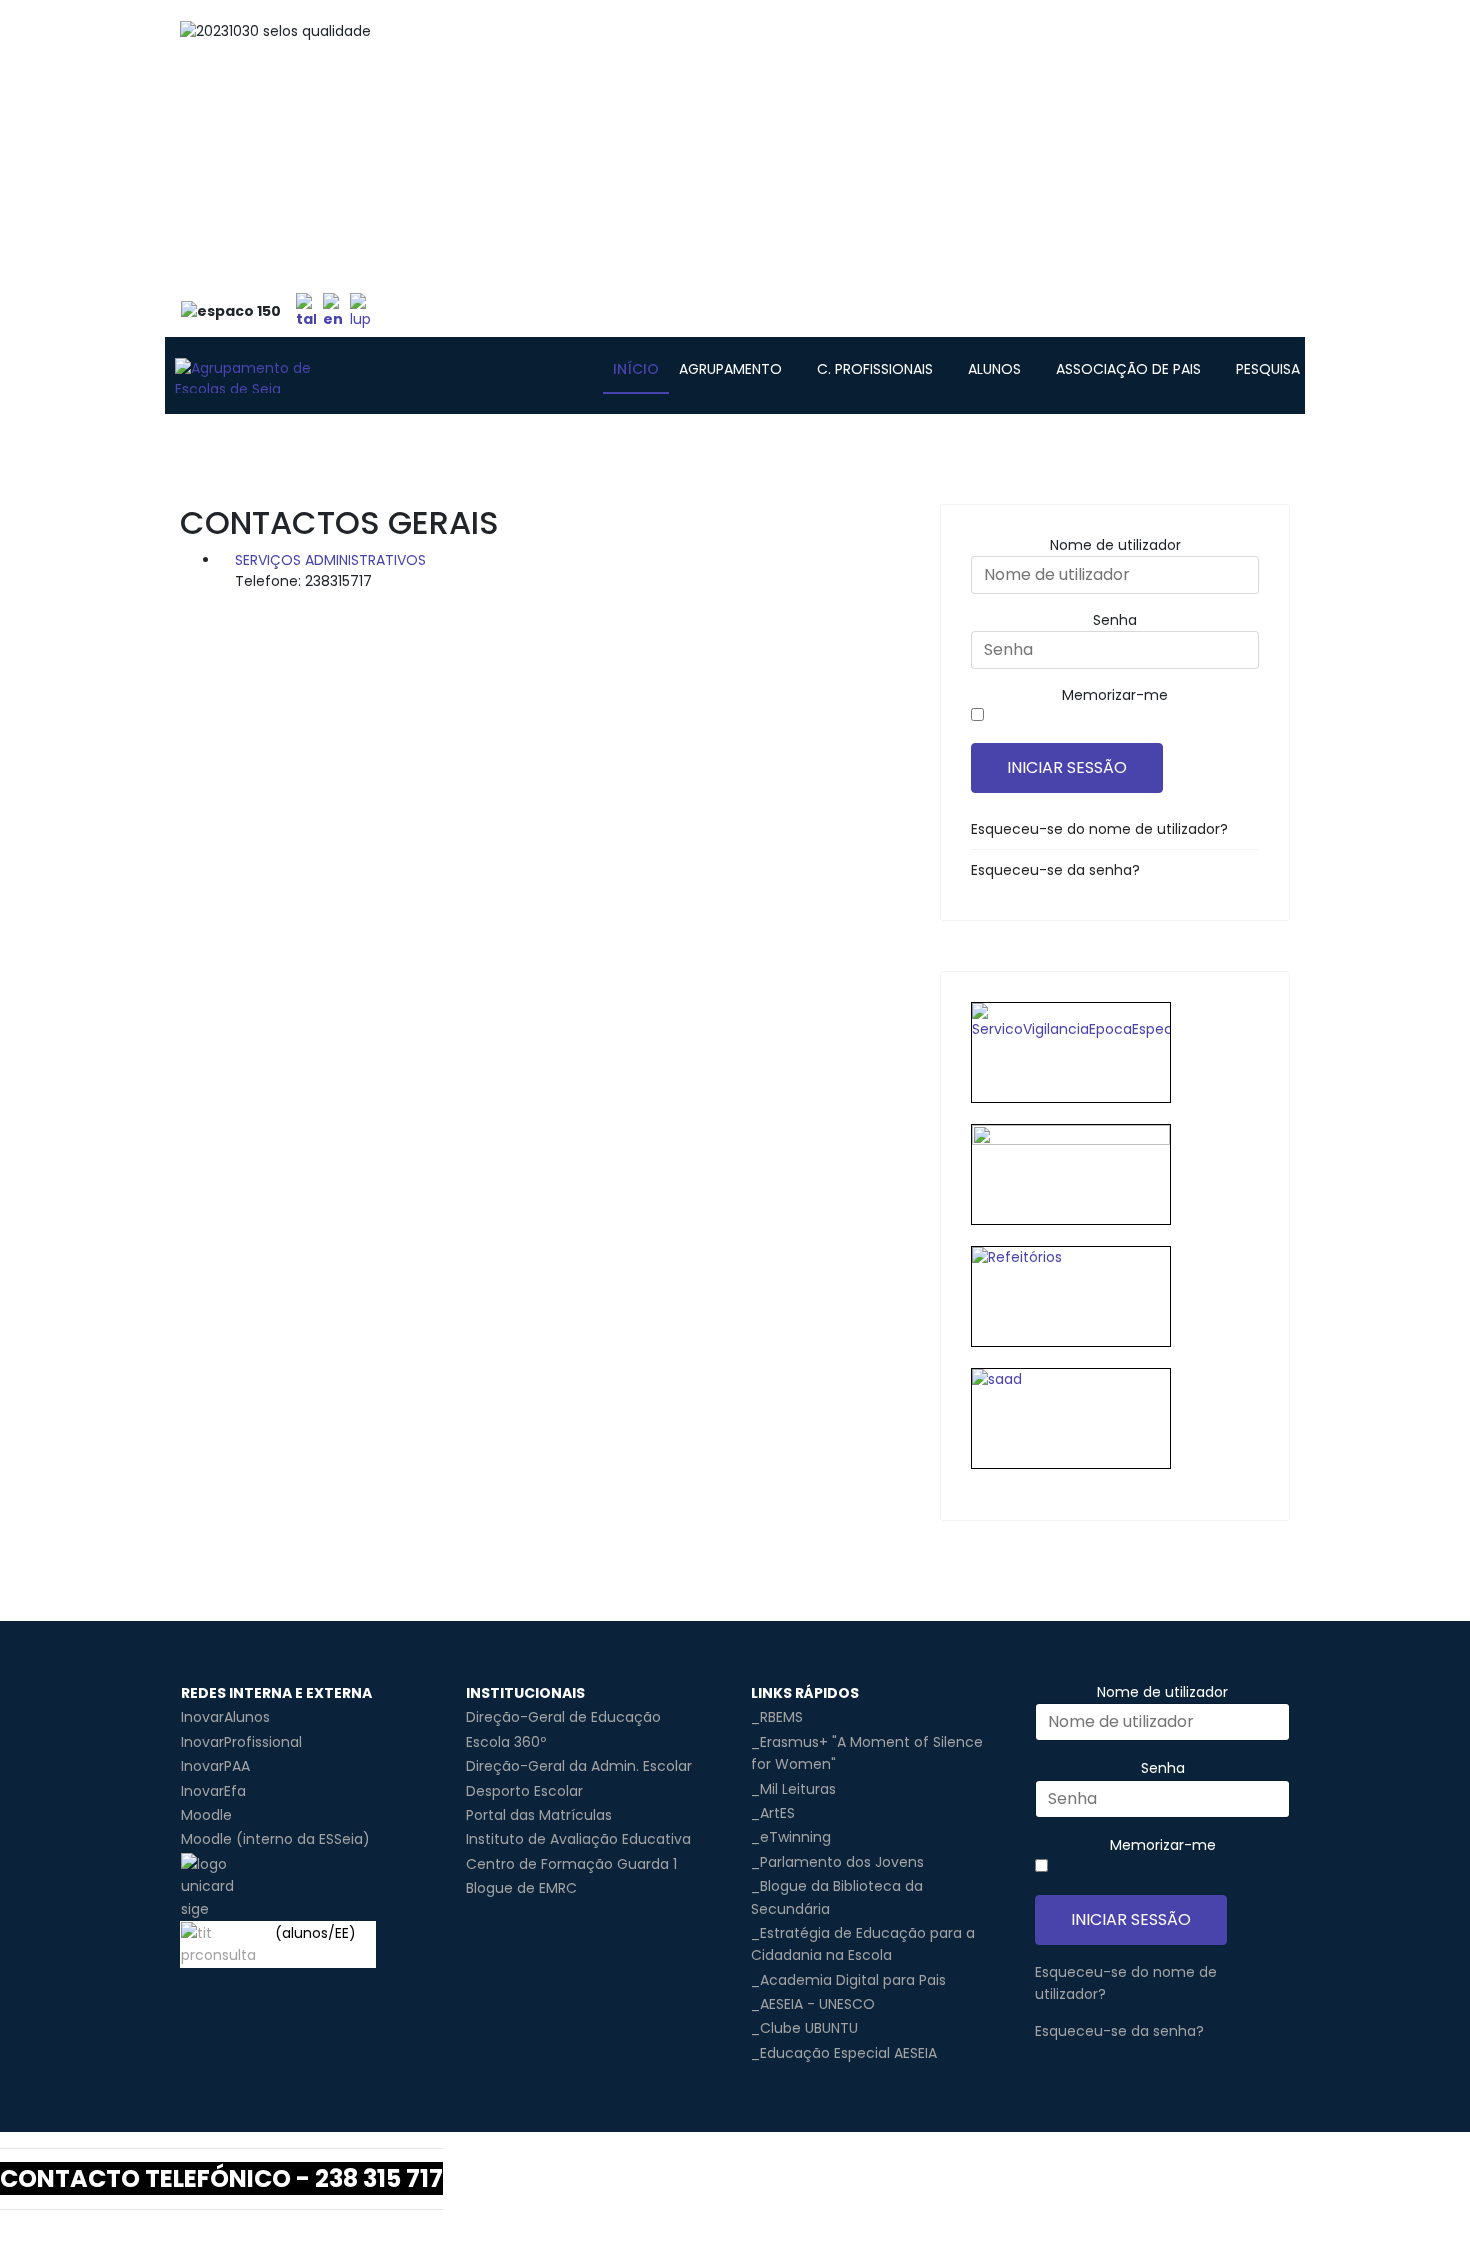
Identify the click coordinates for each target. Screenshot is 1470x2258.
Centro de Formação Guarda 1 (571, 1864)
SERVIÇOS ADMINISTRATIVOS (330, 560)
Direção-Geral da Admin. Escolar (579, 1766)
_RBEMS (777, 1717)
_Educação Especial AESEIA (844, 2053)
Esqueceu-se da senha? (1055, 870)
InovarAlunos (225, 1717)
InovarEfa (213, 1791)
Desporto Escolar (524, 1791)
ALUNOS (994, 369)
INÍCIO (636, 369)
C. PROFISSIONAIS (875, 369)
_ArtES (773, 1813)
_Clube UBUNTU (804, 2028)
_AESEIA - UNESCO (813, 2004)
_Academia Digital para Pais (848, 1980)
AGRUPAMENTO (730, 369)
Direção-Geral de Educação (563, 1717)
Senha (1115, 620)
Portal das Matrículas (539, 1815)
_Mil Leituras (793, 1789)
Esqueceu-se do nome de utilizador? (1099, 829)
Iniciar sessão (1067, 767)
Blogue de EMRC (521, 1888)
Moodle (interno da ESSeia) (275, 1839)
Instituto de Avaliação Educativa (578, 1839)
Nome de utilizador (1115, 545)
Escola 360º (506, 1742)
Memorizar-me (1115, 695)
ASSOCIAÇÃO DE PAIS (1128, 369)
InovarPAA (215, 1766)
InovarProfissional (241, 1742)
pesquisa (1268, 369)
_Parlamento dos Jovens (837, 1862)
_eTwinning (791, 1837)
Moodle (206, 1815)
